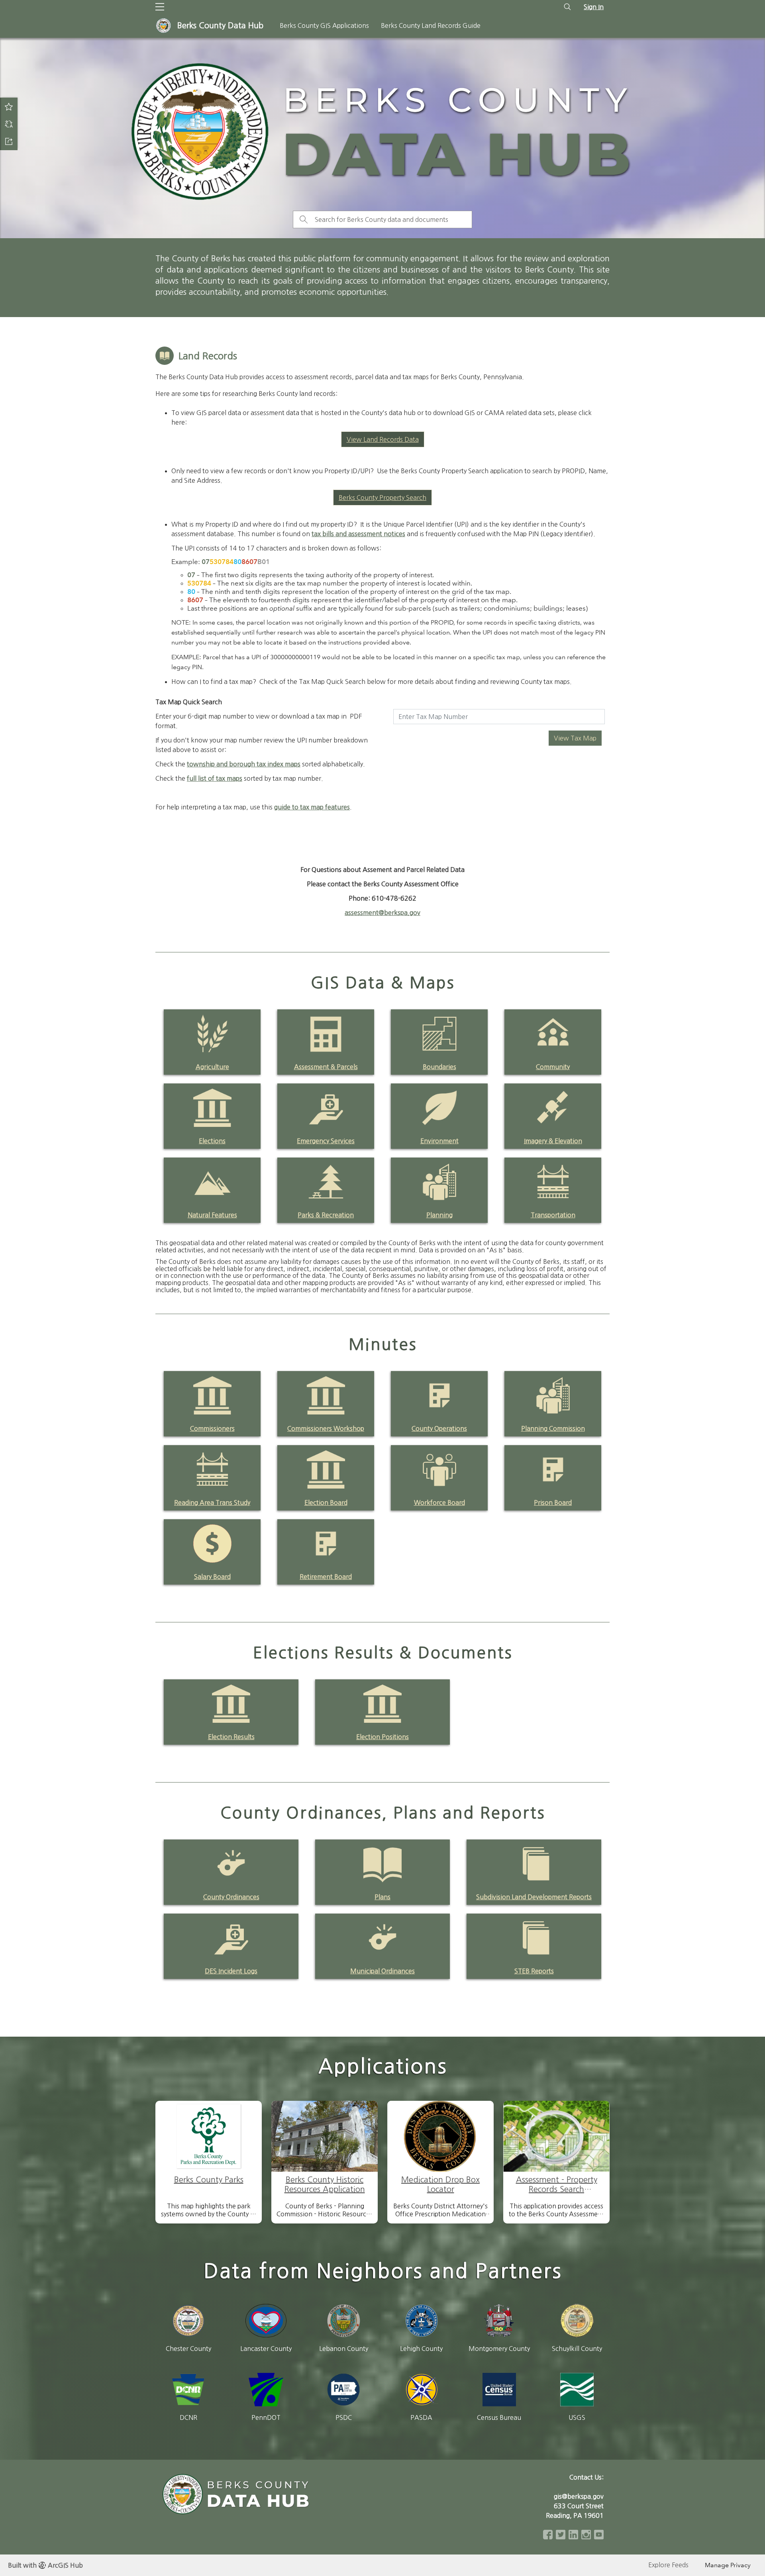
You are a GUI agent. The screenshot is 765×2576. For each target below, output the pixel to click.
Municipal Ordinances (382, 1971)
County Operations (439, 1428)
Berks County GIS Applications (324, 25)
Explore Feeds (668, 2565)
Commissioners (212, 1428)
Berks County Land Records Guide (431, 25)
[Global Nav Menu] (160, 7)
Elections (212, 1141)
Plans (382, 1897)
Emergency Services (326, 1141)
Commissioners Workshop (326, 1428)
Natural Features (212, 1215)
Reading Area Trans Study (212, 1503)
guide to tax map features (312, 807)
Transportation (553, 1215)
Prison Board (553, 1503)
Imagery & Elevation (553, 1141)
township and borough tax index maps (244, 764)
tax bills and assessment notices (358, 534)
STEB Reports (534, 1971)
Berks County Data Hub (220, 25)
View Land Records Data (383, 439)
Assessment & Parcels (326, 1067)
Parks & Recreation (326, 1215)
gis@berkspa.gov (579, 2496)
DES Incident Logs (231, 1971)
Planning (439, 1215)
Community (553, 1067)
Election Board (326, 1503)
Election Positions (382, 1737)
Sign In (594, 7)
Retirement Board (326, 1577)
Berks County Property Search (382, 498)
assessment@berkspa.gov (382, 913)
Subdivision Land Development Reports (534, 1897)
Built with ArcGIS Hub (45, 2565)
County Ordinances (231, 1897)
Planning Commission (553, 1428)
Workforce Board (439, 1503)
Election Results (231, 1737)
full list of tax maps (215, 778)
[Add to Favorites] (9, 106)
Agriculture (212, 1067)
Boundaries (439, 1067)
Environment (439, 1141)
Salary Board (212, 1577)
